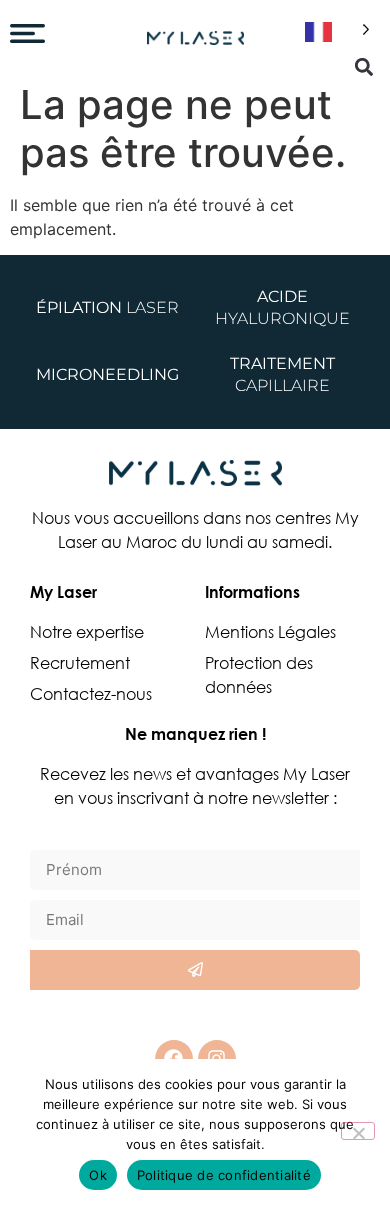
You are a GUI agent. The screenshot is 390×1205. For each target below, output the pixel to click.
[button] (363, 66)
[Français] (333, 32)
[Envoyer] (195, 970)
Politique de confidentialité (224, 1175)
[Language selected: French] (333, 32)
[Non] (358, 1131)
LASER (107, 307)
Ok (98, 1175)
